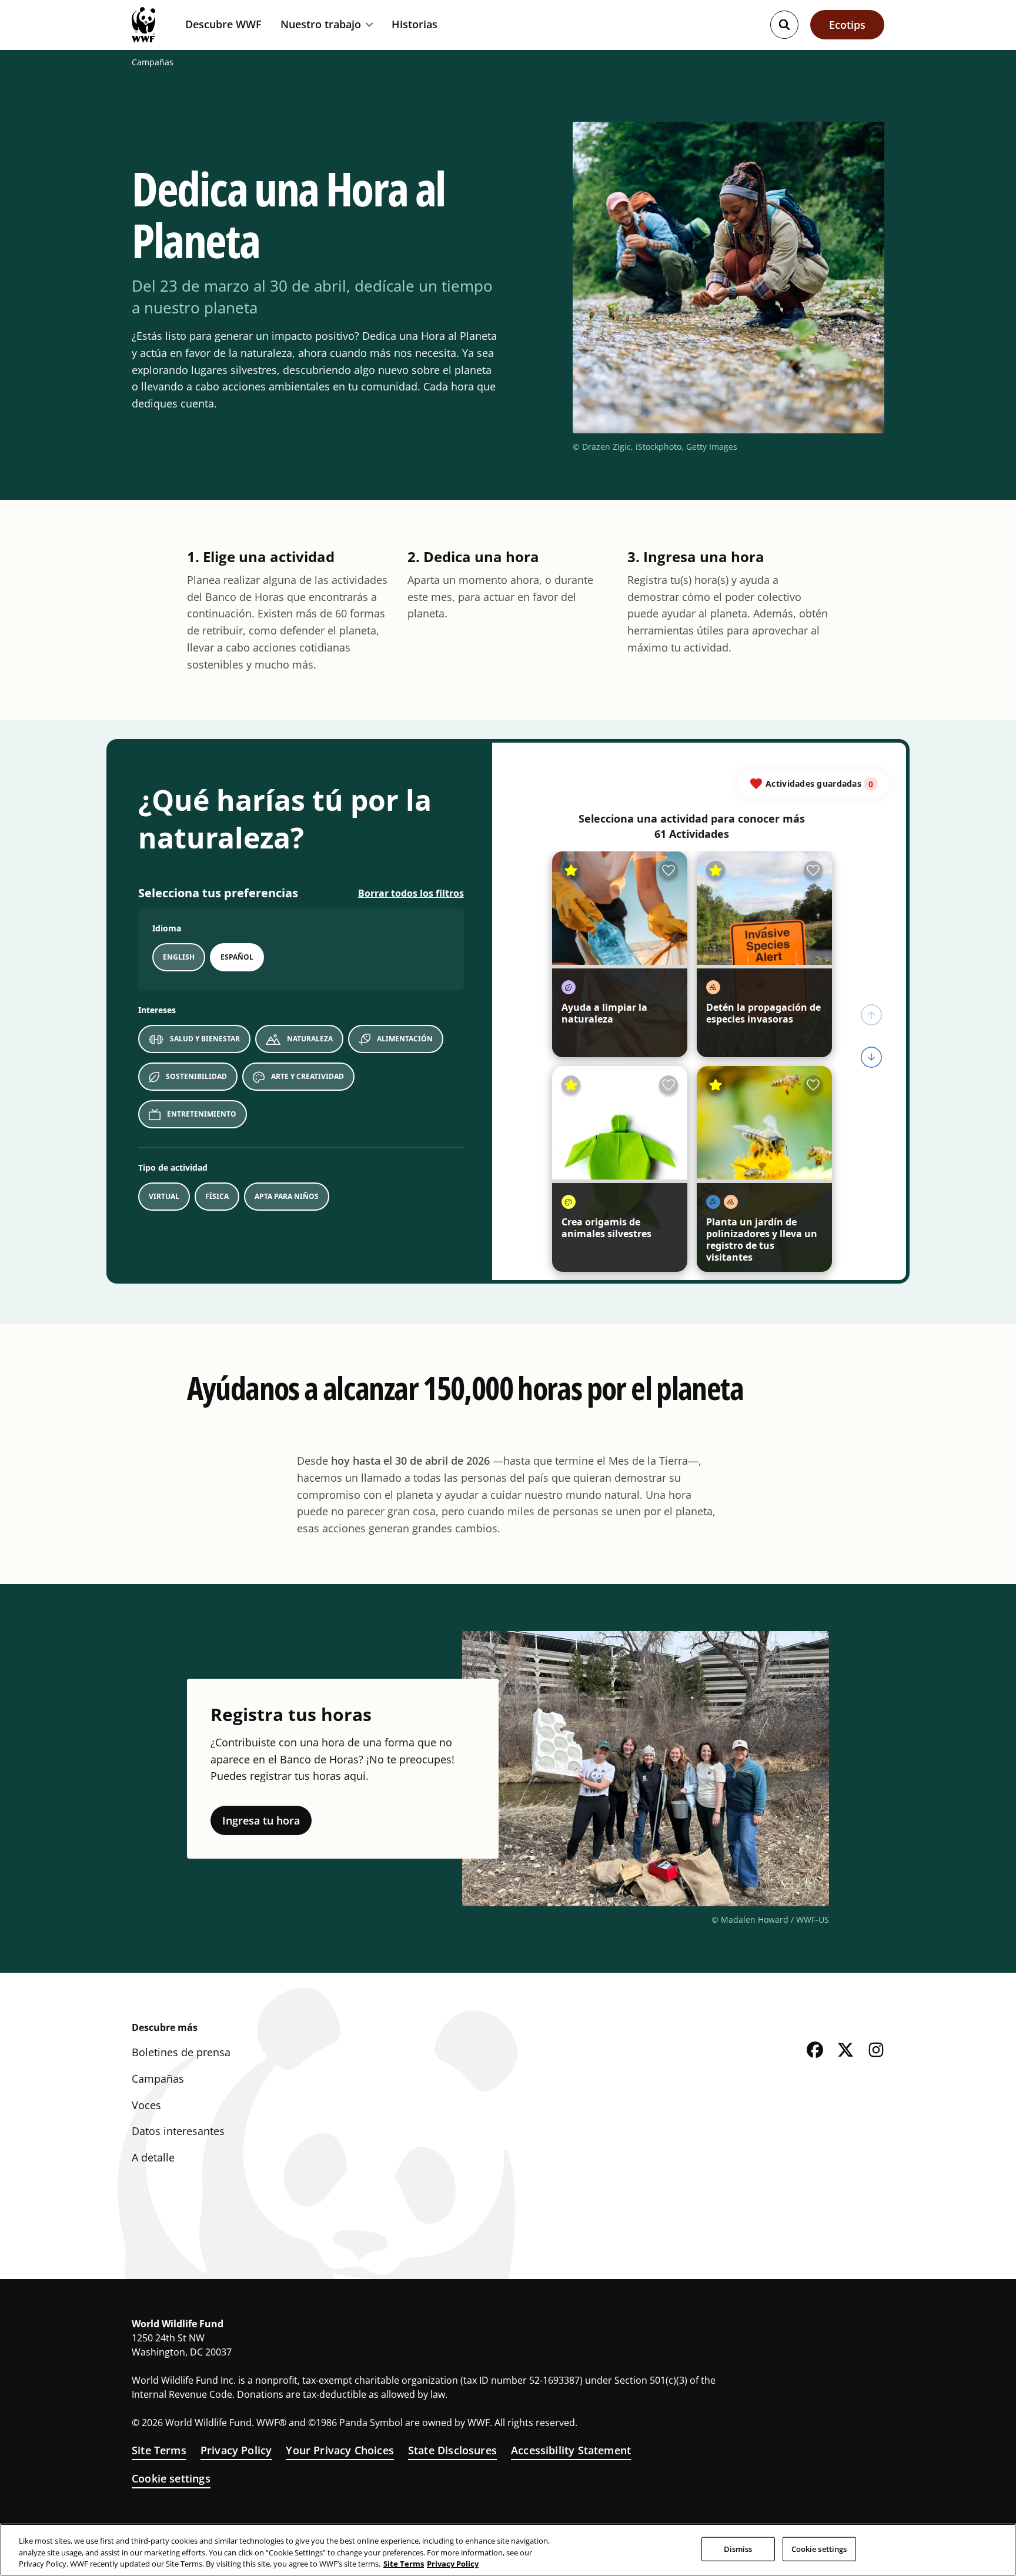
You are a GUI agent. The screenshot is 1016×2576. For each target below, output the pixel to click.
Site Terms (159, 2450)
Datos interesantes (178, 2131)
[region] (508, 2550)
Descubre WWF (223, 24)
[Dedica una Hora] (508, 1022)
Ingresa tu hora (261, 1820)
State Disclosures (452, 2450)
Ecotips (847, 25)
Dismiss (738, 2548)
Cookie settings (171, 2478)
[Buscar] (784, 25)
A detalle (153, 2157)
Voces (146, 2105)
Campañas (153, 62)
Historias (415, 24)
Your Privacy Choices (340, 2450)
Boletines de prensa (181, 2052)
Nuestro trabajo (321, 25)
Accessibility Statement (571, 2450)
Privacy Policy (236, 2450)
